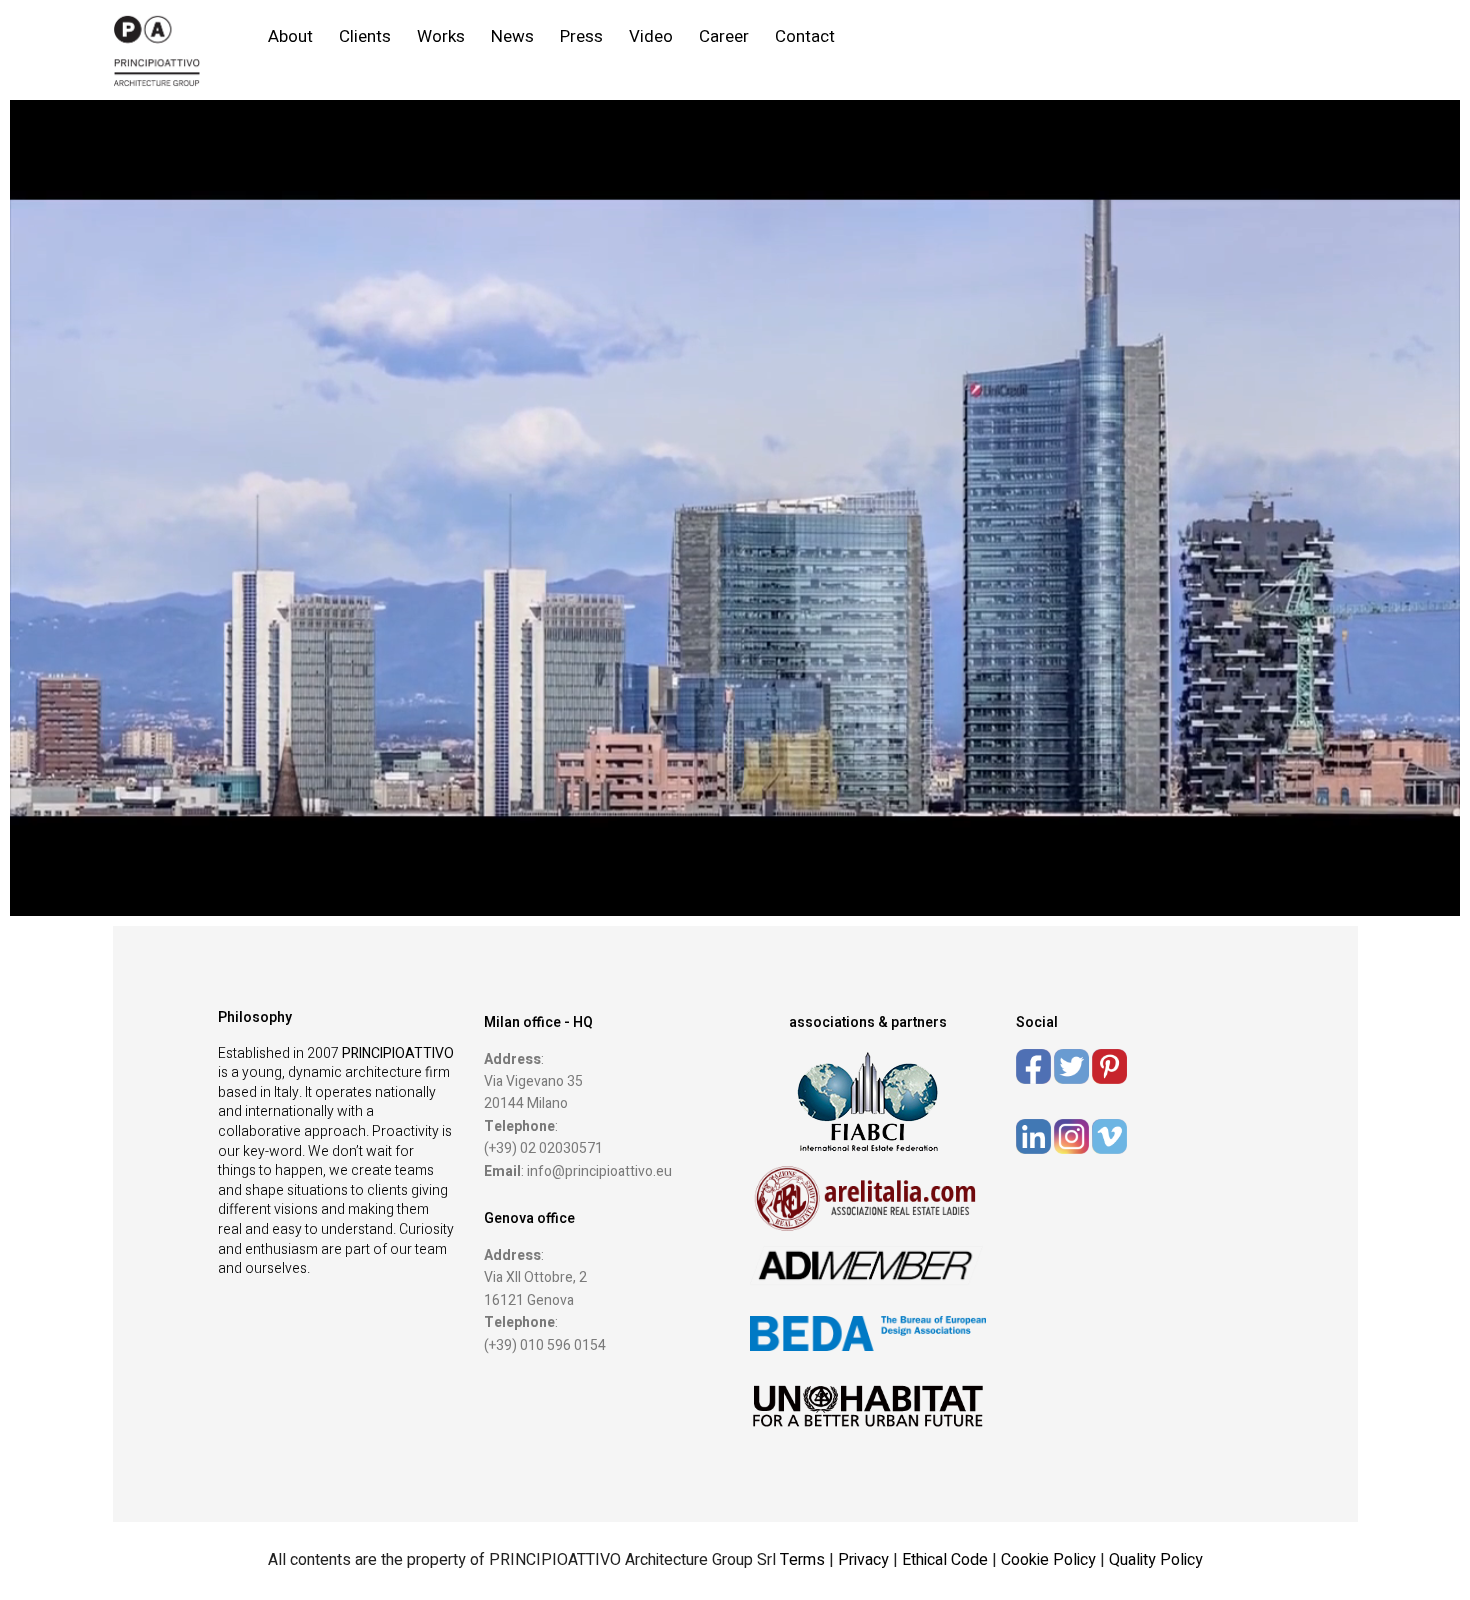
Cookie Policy (1048, 1560)
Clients (365, 36)
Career (724, 36)
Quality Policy (1156, 1560)
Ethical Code (947, 1560)
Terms (802, 1560)
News (512, 36)
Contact (805, 36)
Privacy (865, 1560)
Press (581, 36)
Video (651, 36)
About (290, 36)
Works (441, 36)
